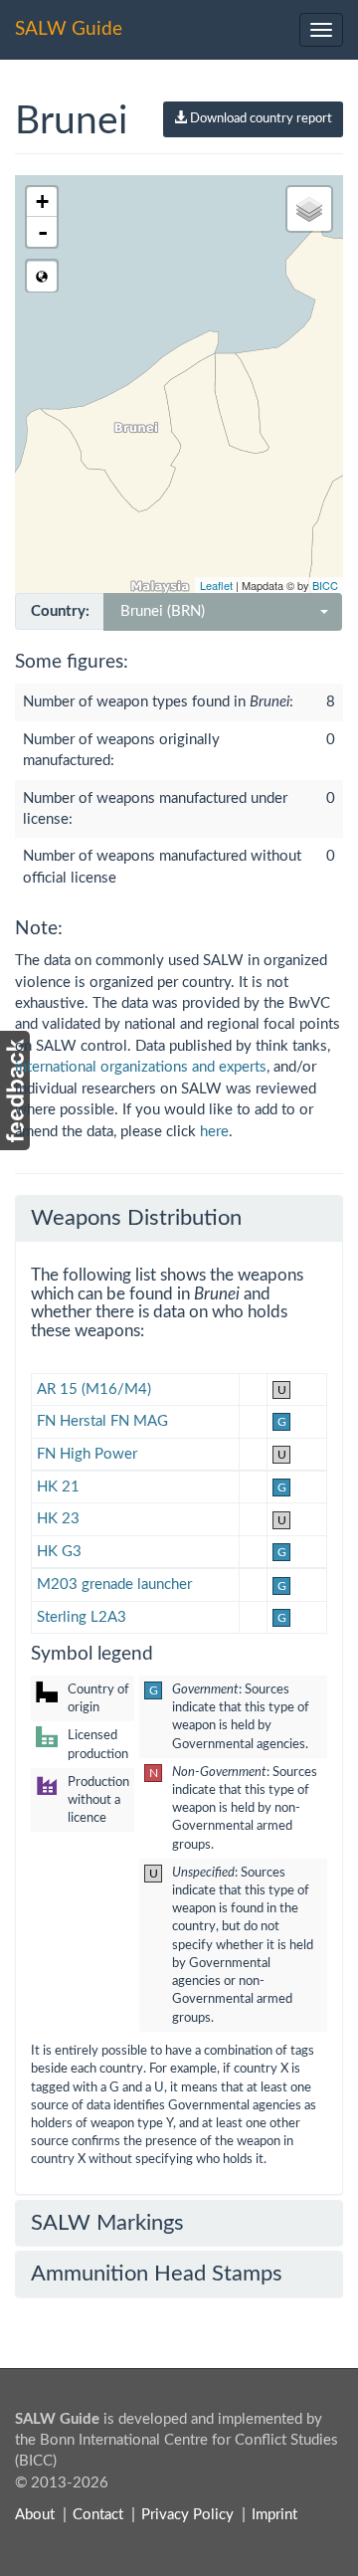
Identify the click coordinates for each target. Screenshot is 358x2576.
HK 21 (58, 1487)
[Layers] (309, 209)
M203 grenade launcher (114, 1585)
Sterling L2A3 (82, 1617)
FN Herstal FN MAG (102, 1421)
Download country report (260, 119)
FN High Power (87, 1454)
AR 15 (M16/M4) (94, 1389)
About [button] (35, 2515)
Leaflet (216, 585)
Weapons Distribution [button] (136, 1218)
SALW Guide (69, 29)
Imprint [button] (274, 2515)
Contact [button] (98, 2515)
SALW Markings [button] (107, 2223)
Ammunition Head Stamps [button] (157, 2274)
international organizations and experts (141, 1067)
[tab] (179, 1218)
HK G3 (59, 1552)
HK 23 (58, 1519)
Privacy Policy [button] (187, 2515)
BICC (325, 585)
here (214, 1132)
